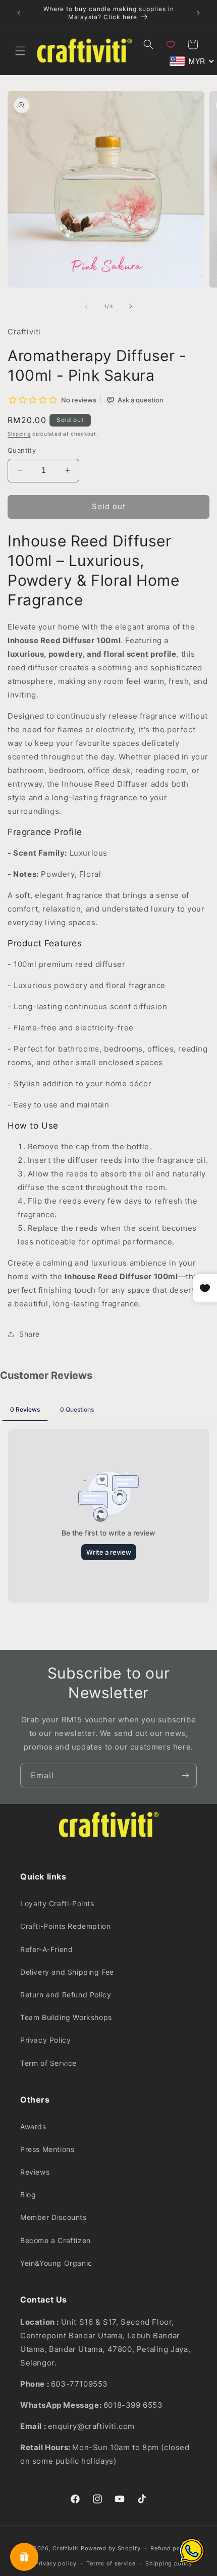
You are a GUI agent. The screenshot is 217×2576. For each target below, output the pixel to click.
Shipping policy (169, 2563)
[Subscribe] (185, 1776)
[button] (20, 51)
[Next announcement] (198, 13)
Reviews (35, 2172)
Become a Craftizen (56, 2240)
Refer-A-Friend (46, 1949)
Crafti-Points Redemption (65, 1926)
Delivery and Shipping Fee (67, 1972)
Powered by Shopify (111, 2548)
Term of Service (48, 2063)
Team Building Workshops (66, 2017)
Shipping (19, 434)
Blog (28, 2195)
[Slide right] (131, 306)
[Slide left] (86, 306)
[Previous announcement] (19, 13)
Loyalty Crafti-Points (57, 1903)
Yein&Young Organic (56, 2263)
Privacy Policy (45, 2040)
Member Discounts (53, 2217)
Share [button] (30, 1334)
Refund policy (171, 2548)
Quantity (22, 450)
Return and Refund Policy (66, 1995)
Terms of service (111, 2563)
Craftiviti (66, 2548)
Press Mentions (47, 2149)
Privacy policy (56, 2563)
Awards (33, 2127)
